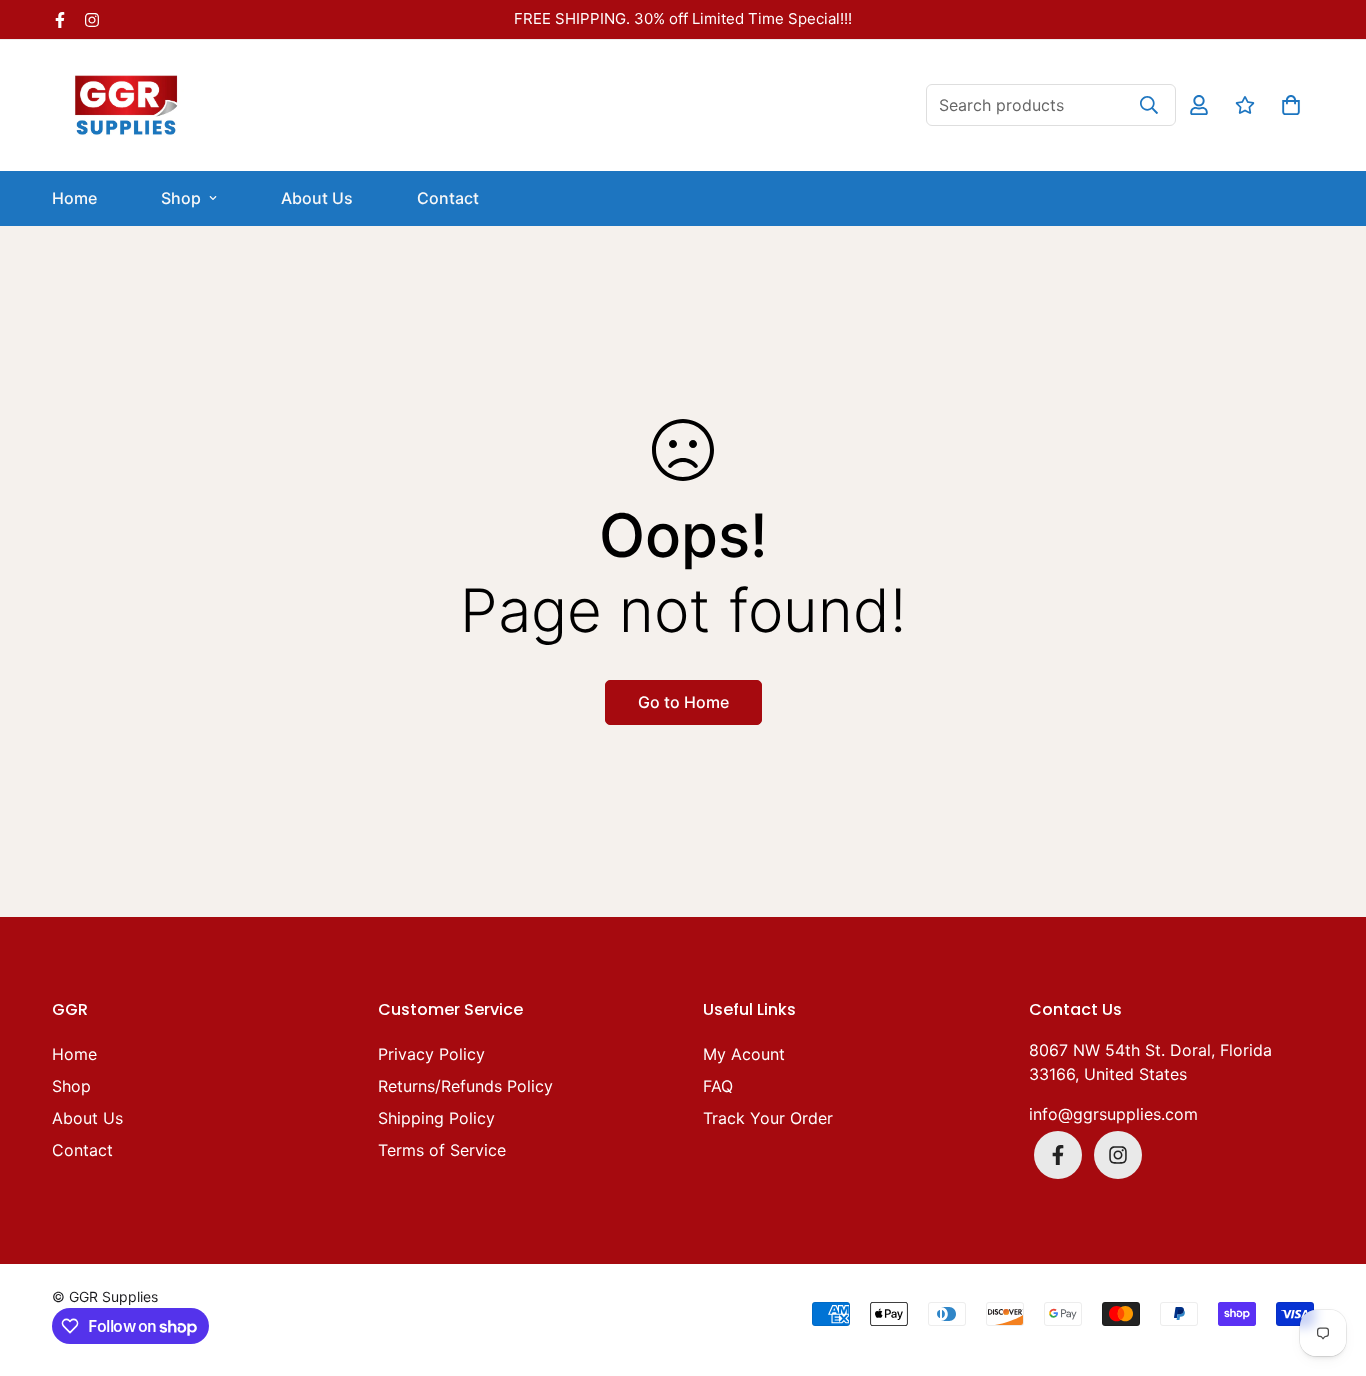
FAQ (718, 1086)
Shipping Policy (436, 1118)
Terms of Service (442, 1150)
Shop (181, 198)
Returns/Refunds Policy (465, 1086)
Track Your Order (768, 1118)
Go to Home (683, 702)
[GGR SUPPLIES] (127, 105)
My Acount (744, 1054)
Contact (448, 198)
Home (74, 198)
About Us (317, 198)
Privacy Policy (431, 1054)
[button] (1287, 105)
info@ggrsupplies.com (1113, 1114)
